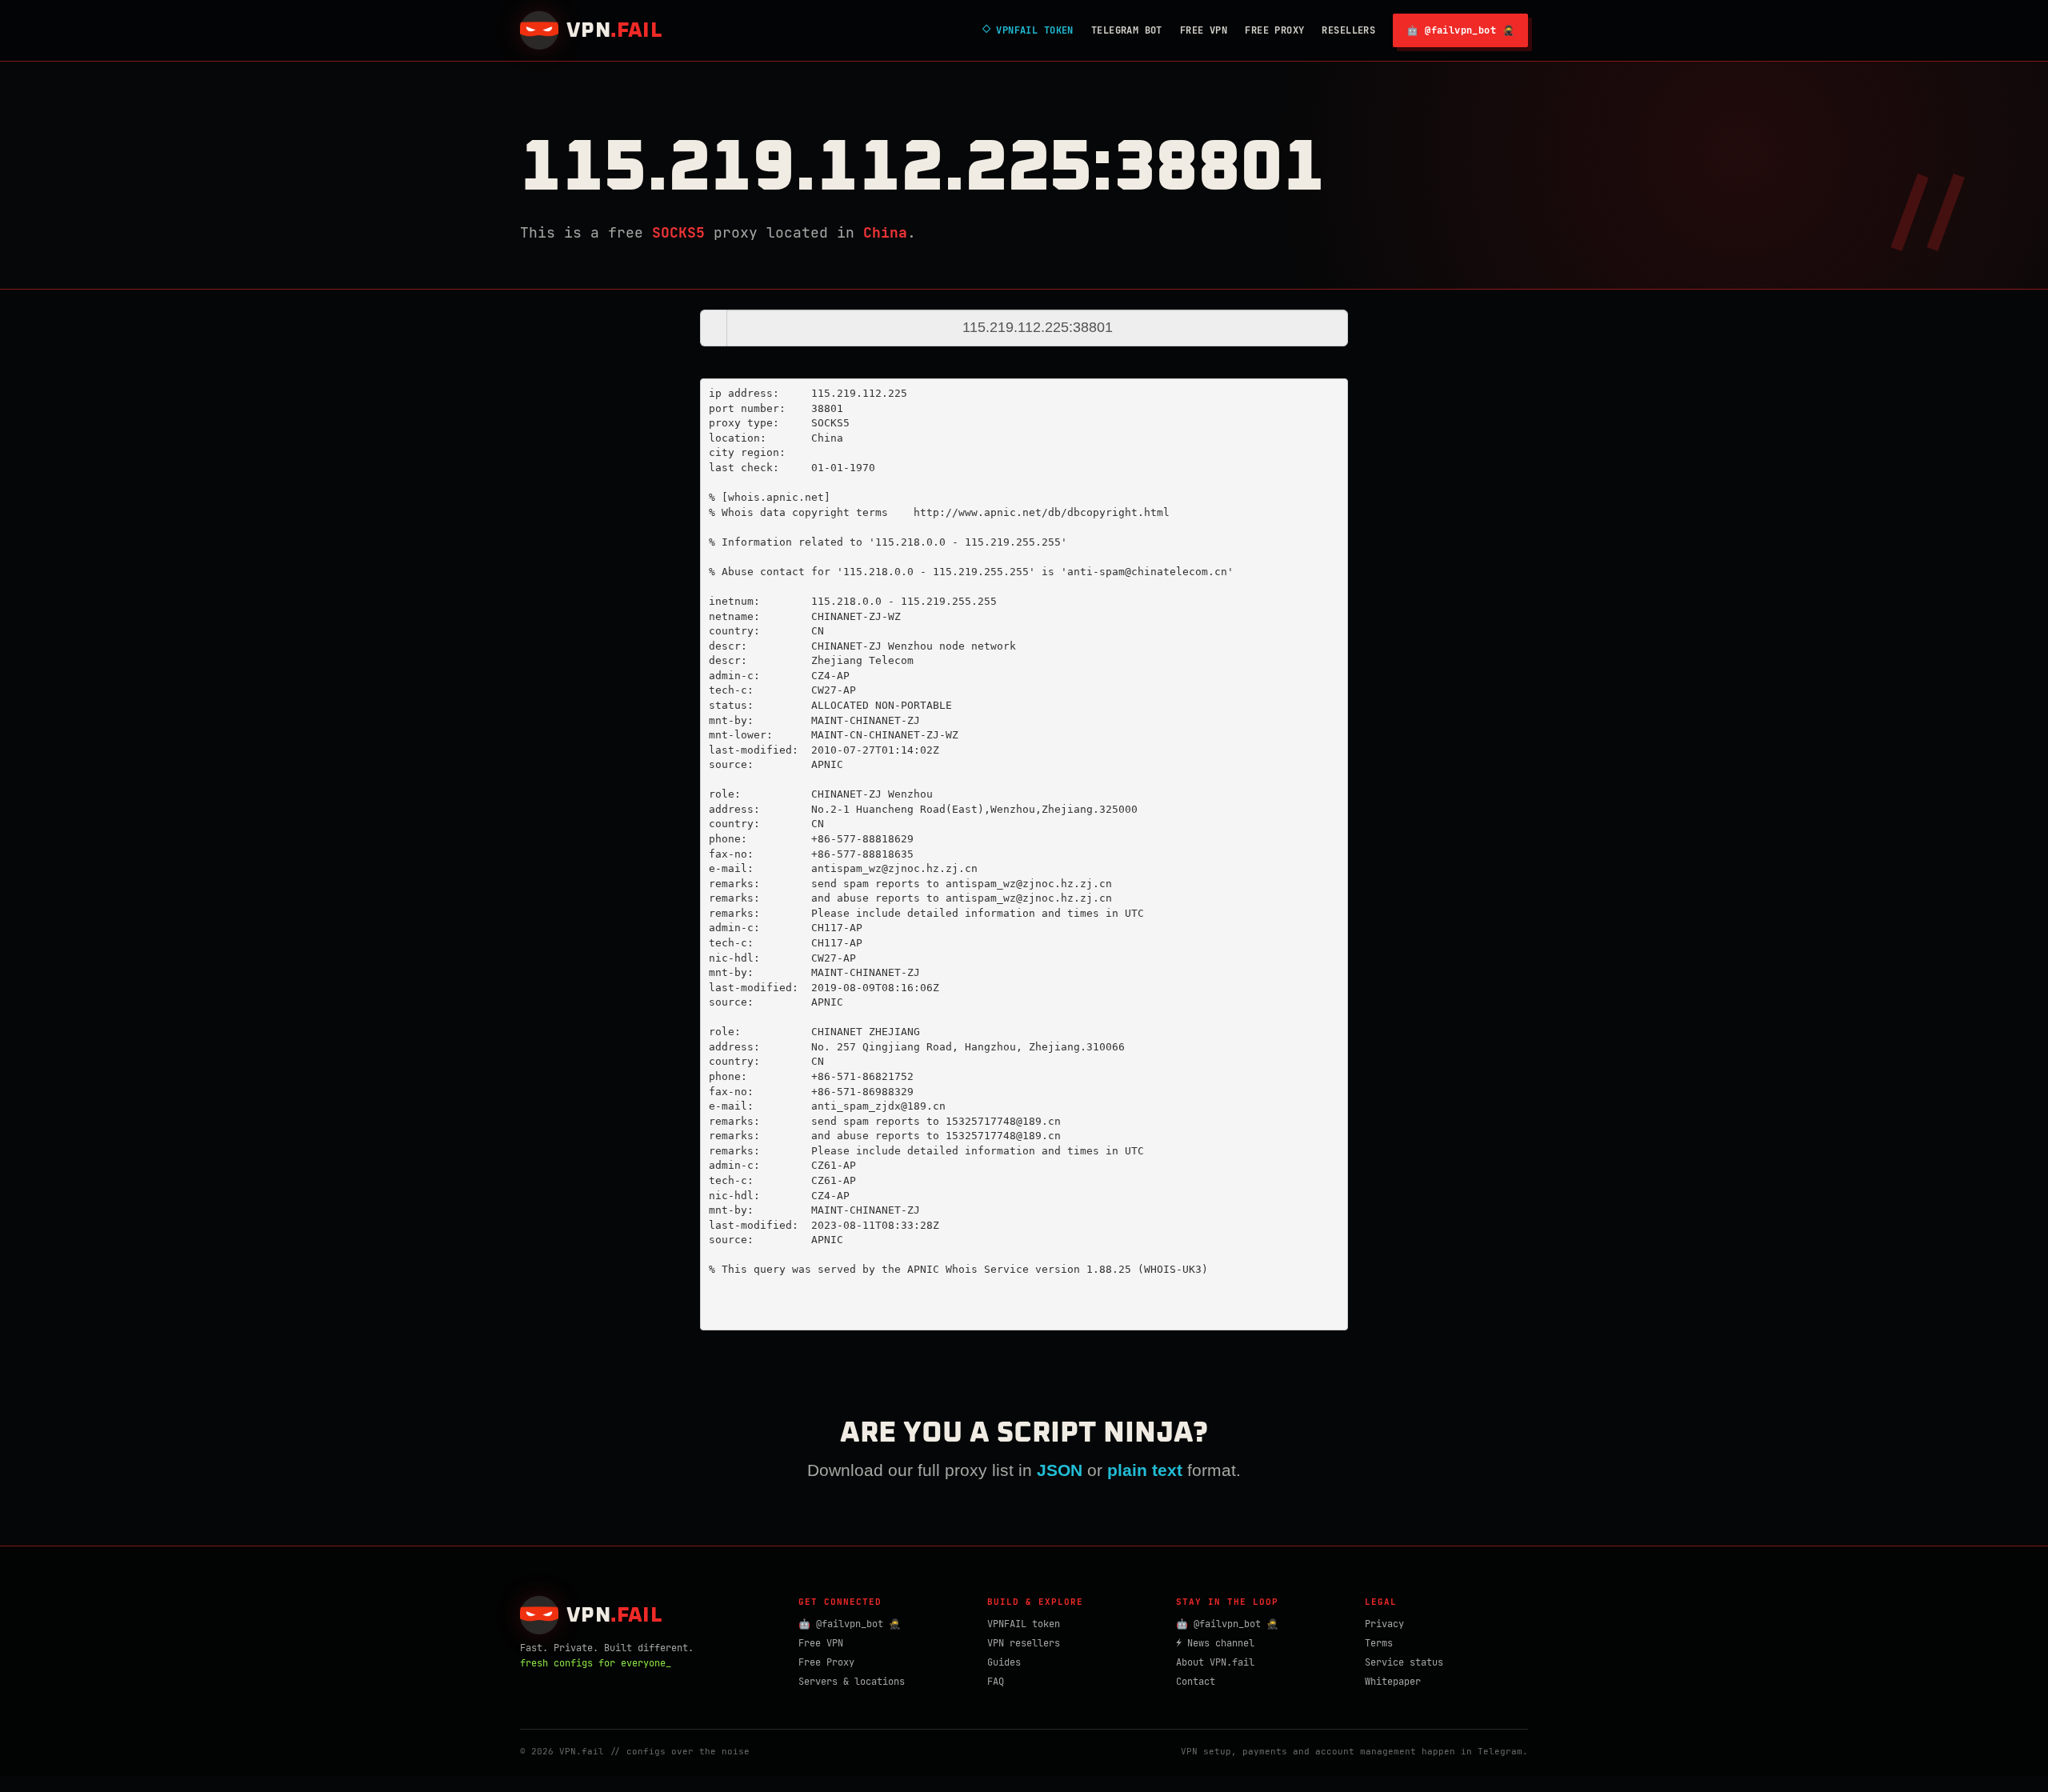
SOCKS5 (678, 232)
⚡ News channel (1215, 1643)
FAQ (996, 1682)
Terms (1379, 1643)
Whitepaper (1393, 1682)
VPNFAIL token (1024, 1624)
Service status (1404, 1662)
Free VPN (1204, 30)
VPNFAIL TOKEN (1028, 30)
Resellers (1348, 30)
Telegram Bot (1127, 30)
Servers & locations (852, 1682)
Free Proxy (1274, 30)
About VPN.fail (1215, 1662)
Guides (1004, 1662)
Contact (1196, 1682)
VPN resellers (1024, 1643)
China (885, 232)
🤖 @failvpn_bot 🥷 (1460, 30)
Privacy (1384, 1624)
